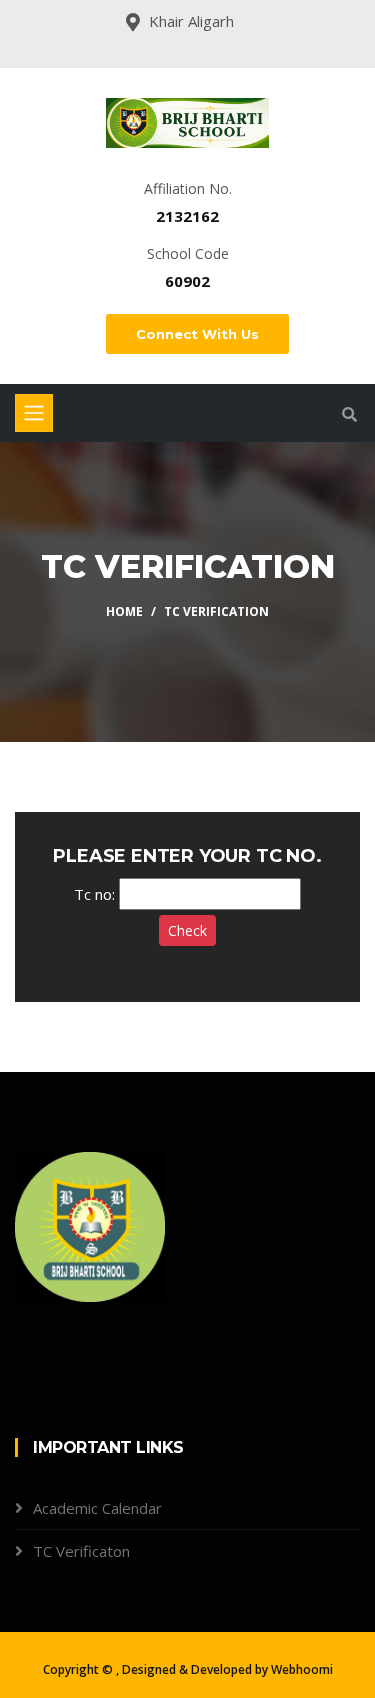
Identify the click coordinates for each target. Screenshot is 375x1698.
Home (124, 611)
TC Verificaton (81, 1551)
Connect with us (197, 334)
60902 (187, 281)
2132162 (187, 216)
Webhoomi (302, 1669)
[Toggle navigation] (34, 413)
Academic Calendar (97, 1508)
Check (187, 930)
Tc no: (94, 894)
